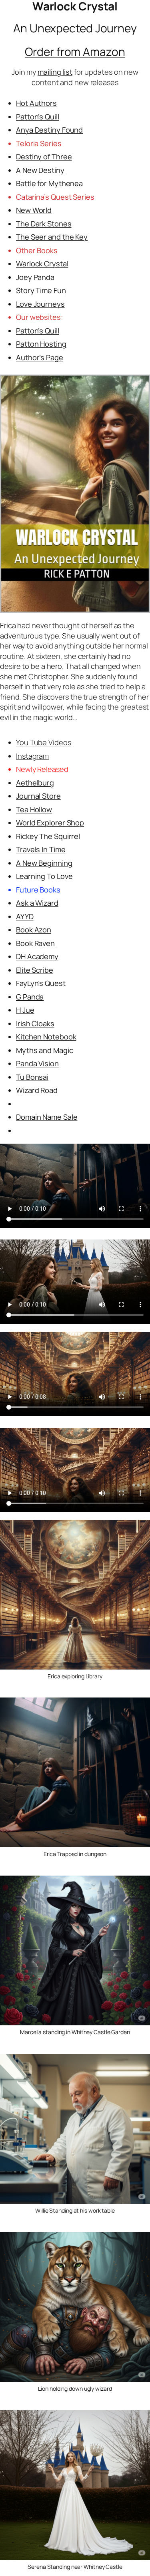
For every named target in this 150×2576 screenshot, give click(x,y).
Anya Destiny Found (49, 130)
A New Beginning (44, 863)
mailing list (55, 72)
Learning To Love (44, 876)
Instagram (32, 756)
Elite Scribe (35, 970)
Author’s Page (40, 357)
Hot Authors (36, 103)
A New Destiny (40, 170)
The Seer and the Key (52, 237)
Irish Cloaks (35, 1023)
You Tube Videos (44, 742)
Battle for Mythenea (49, 183)
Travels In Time (41, 849)
